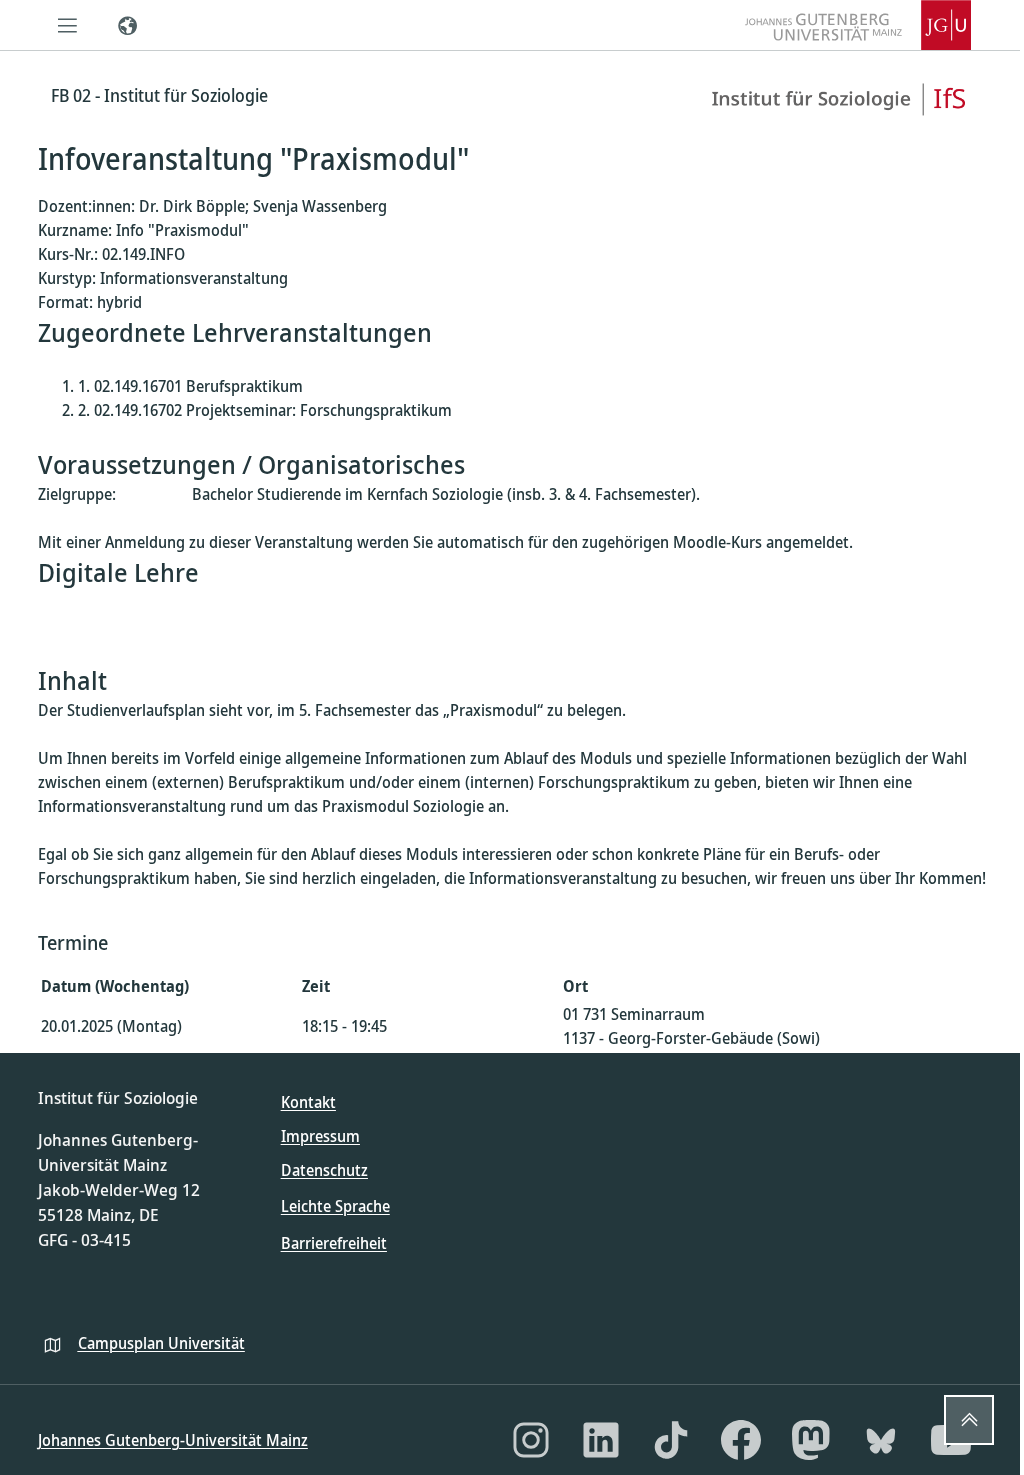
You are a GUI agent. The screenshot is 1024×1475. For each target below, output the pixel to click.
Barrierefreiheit (334, 1243)
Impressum (320, 1136)
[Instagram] (531, 1440)
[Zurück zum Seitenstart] (969, 1420)
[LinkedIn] (601, 1440)
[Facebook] (741, 1440)
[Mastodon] (811, 1440)
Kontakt (308, 1102)
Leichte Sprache (335, 1206)
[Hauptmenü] (68, 25)
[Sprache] (128, 25)
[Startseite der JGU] (858, 25)
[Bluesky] (881, 1440)
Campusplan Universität (161, 1343)
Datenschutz (324, 1170)
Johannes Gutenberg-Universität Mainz (173, 1440)
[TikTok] (671, 1440)
